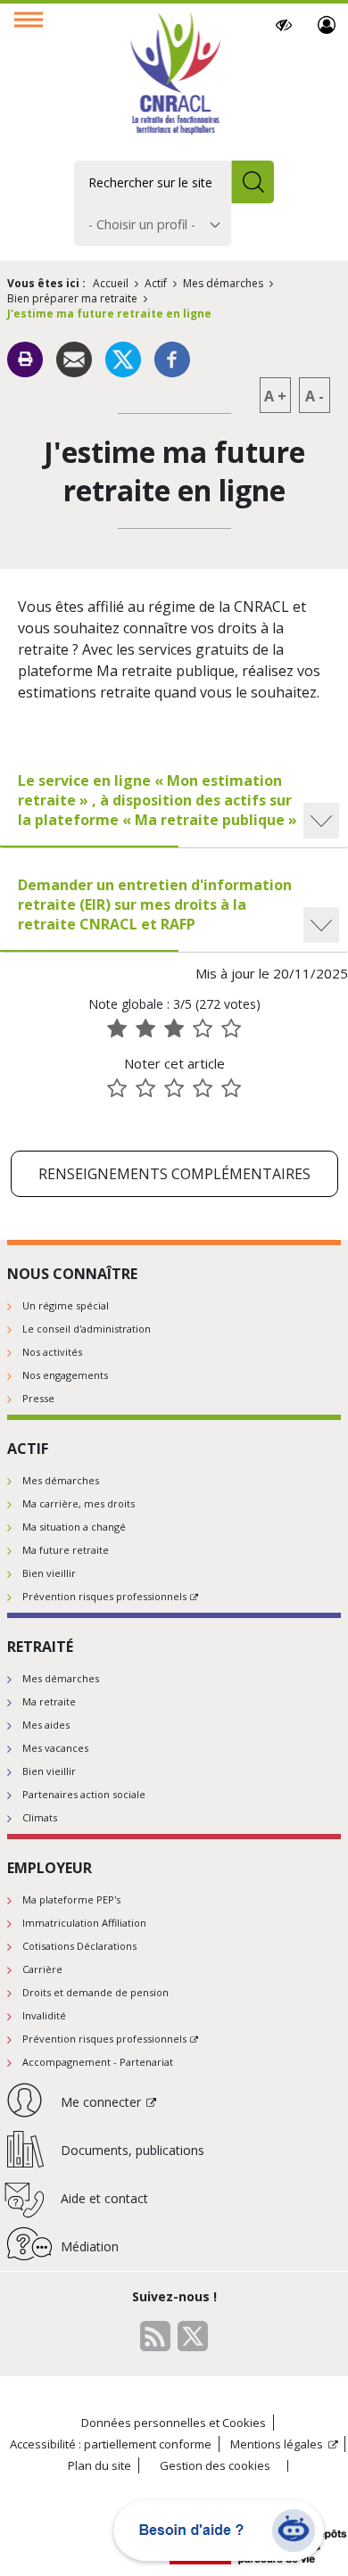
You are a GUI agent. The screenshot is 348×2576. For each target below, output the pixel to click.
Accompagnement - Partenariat (98, 2062)
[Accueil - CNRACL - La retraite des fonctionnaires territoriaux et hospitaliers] (174, 75)
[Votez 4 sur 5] (203, 1088)
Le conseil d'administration (87, 1329)
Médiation (90, 2246)
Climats (40, 1817)
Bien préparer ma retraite (72, 298)
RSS (155, 2336)
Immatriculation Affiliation (84, 1923)
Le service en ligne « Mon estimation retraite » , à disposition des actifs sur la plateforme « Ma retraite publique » (157, 800)
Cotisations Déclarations (79, 1946)
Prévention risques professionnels (104, 1596)
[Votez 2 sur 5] (145, 1088)
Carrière (42, 1969)
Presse (38, 1398)
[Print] (25, 359)
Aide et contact (104, 2198)
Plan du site (99, 2465)
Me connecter (327, 25)
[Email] (74, 358)
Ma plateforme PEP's (71, 1899)
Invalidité (44, 2015)
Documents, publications (133, 2150)
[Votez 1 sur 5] (117, 1088)
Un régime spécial (66, 1305)
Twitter (193, 2336)
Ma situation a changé (74, 1527)
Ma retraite (49, 1701)
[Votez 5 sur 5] (231, 1088)
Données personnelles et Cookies (174, 2423)
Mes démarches (223, 283)
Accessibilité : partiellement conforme (111, 2444)
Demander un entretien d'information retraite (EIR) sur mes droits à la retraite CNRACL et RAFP (155, 904)
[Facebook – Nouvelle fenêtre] (172, 358)
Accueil (111, 283)
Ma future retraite (66, 1550)
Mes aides (46, 1725)
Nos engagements (65, 1375)
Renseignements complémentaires (174, 1174)
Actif (156, 283)
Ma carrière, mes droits (79, 1503)
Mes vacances (55, 1748)
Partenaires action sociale (84, 1794)
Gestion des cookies (215, 2466)
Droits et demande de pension (95, 1992)
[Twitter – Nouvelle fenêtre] (123, 358)
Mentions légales (277, 2444)
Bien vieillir (49, 1573)
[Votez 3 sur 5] (174, 1088)
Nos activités (52, 1352)
